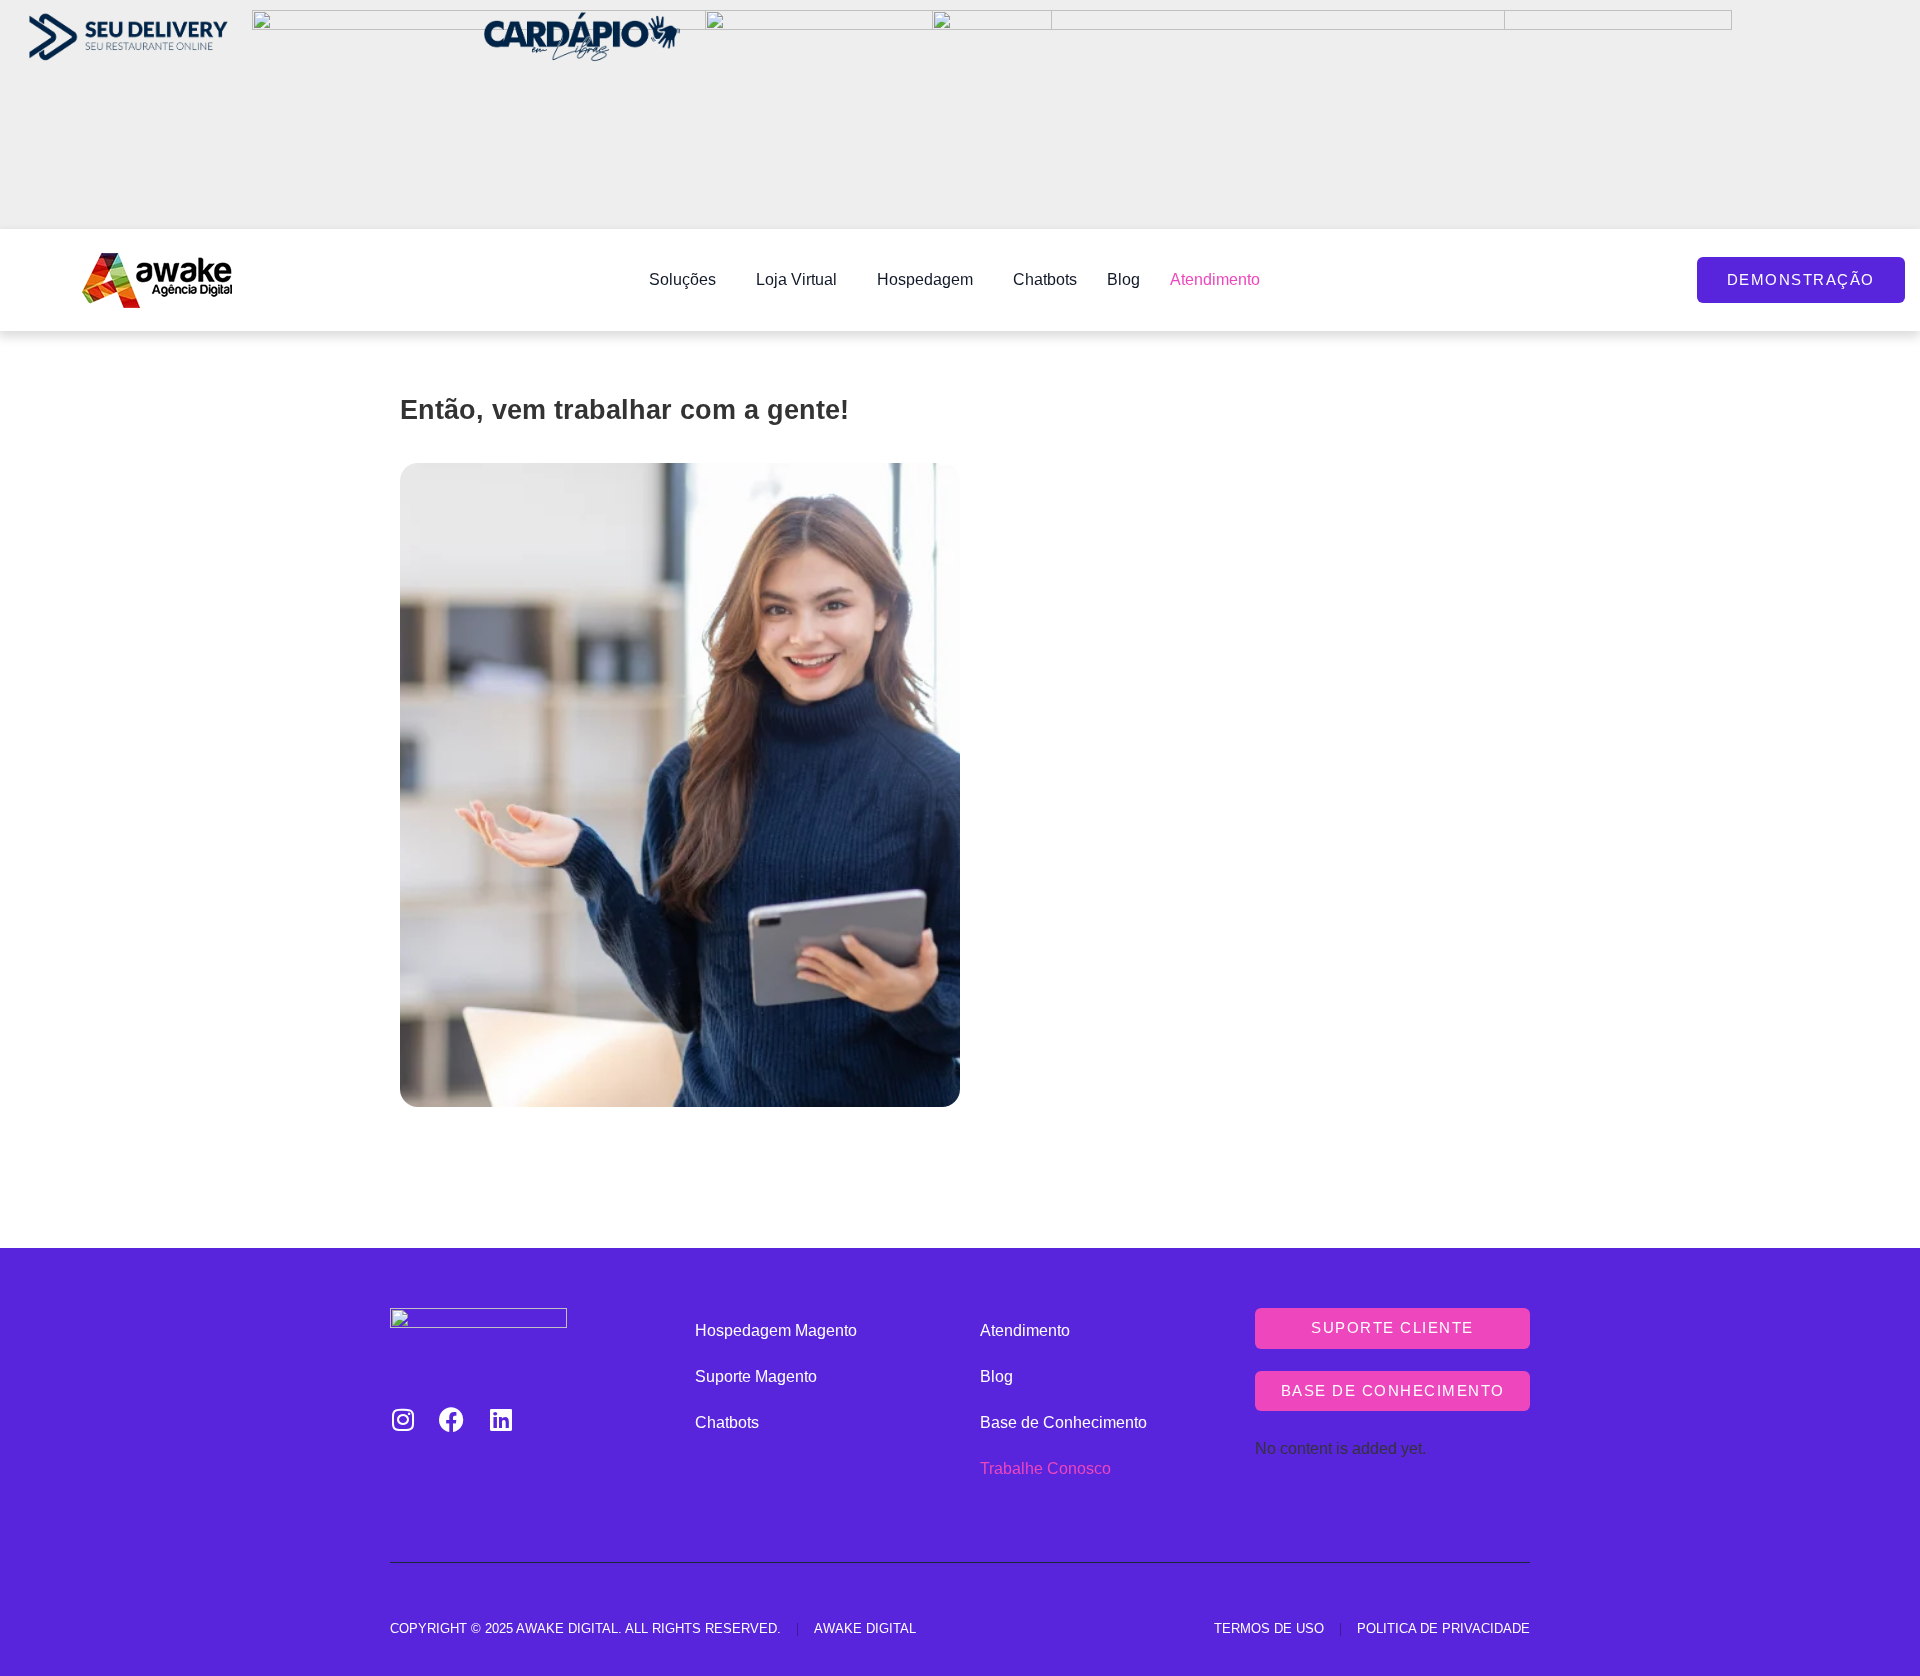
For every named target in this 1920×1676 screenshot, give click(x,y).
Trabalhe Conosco (1045, 1468)
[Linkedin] (500, 1419)
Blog (1123, 279)
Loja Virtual (796, 279)
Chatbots (1045, 279)
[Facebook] (451, 1419)
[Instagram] (402, 1419)
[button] (687, 280)
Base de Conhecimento (1063, 1422)
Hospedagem (925, 279)
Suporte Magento (756, 1376)
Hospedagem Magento (776, 1330)
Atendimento (1215, 279)
